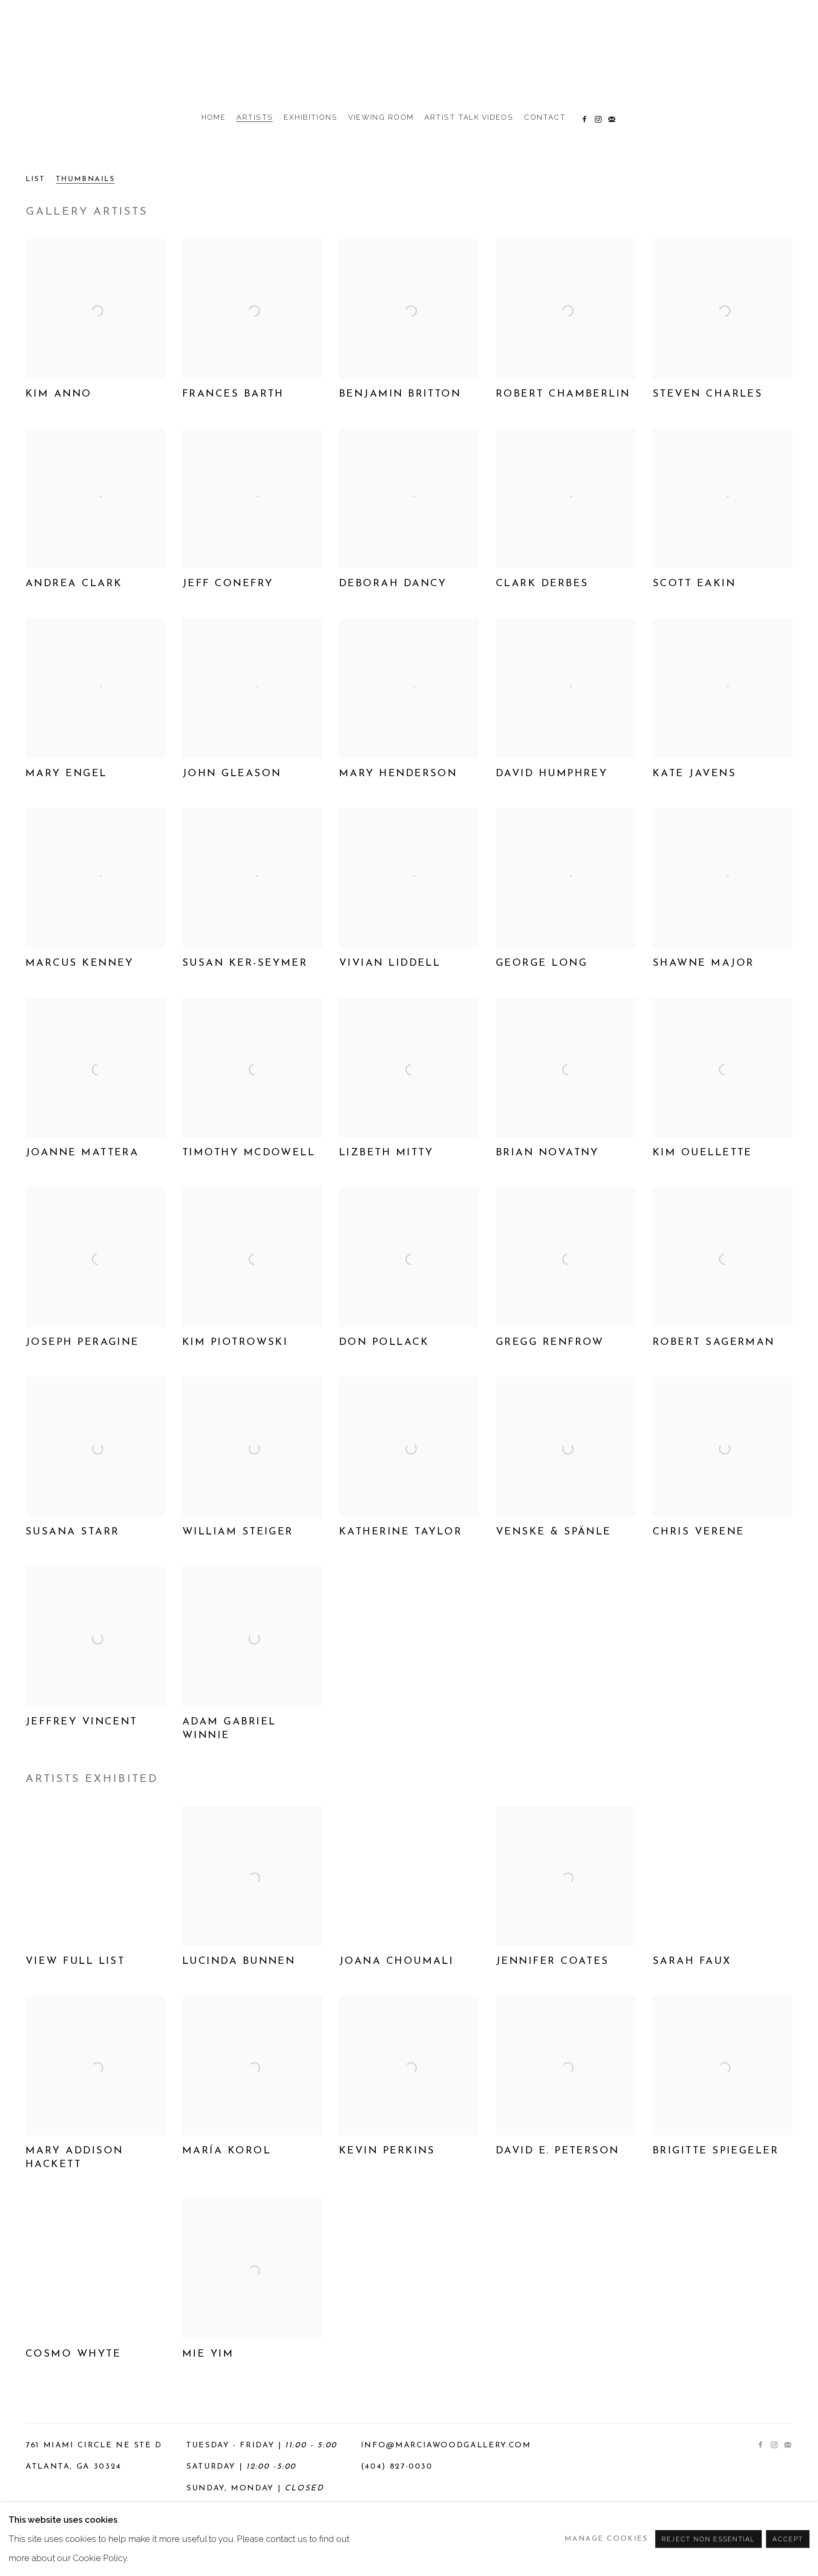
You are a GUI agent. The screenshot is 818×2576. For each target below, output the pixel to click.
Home (214, 117)
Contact (545, 117)
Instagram (596, 118)
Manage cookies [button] (606, 2538)
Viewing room (381, 117)
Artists (255, 117)
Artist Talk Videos (469, 117)
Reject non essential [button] (709, 2539)
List (35, 179)
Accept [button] (788, 2539)
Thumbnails (85, 179)
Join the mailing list (610, 118)
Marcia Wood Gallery (409, 54)
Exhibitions (311, 117)
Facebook (582, 118)
